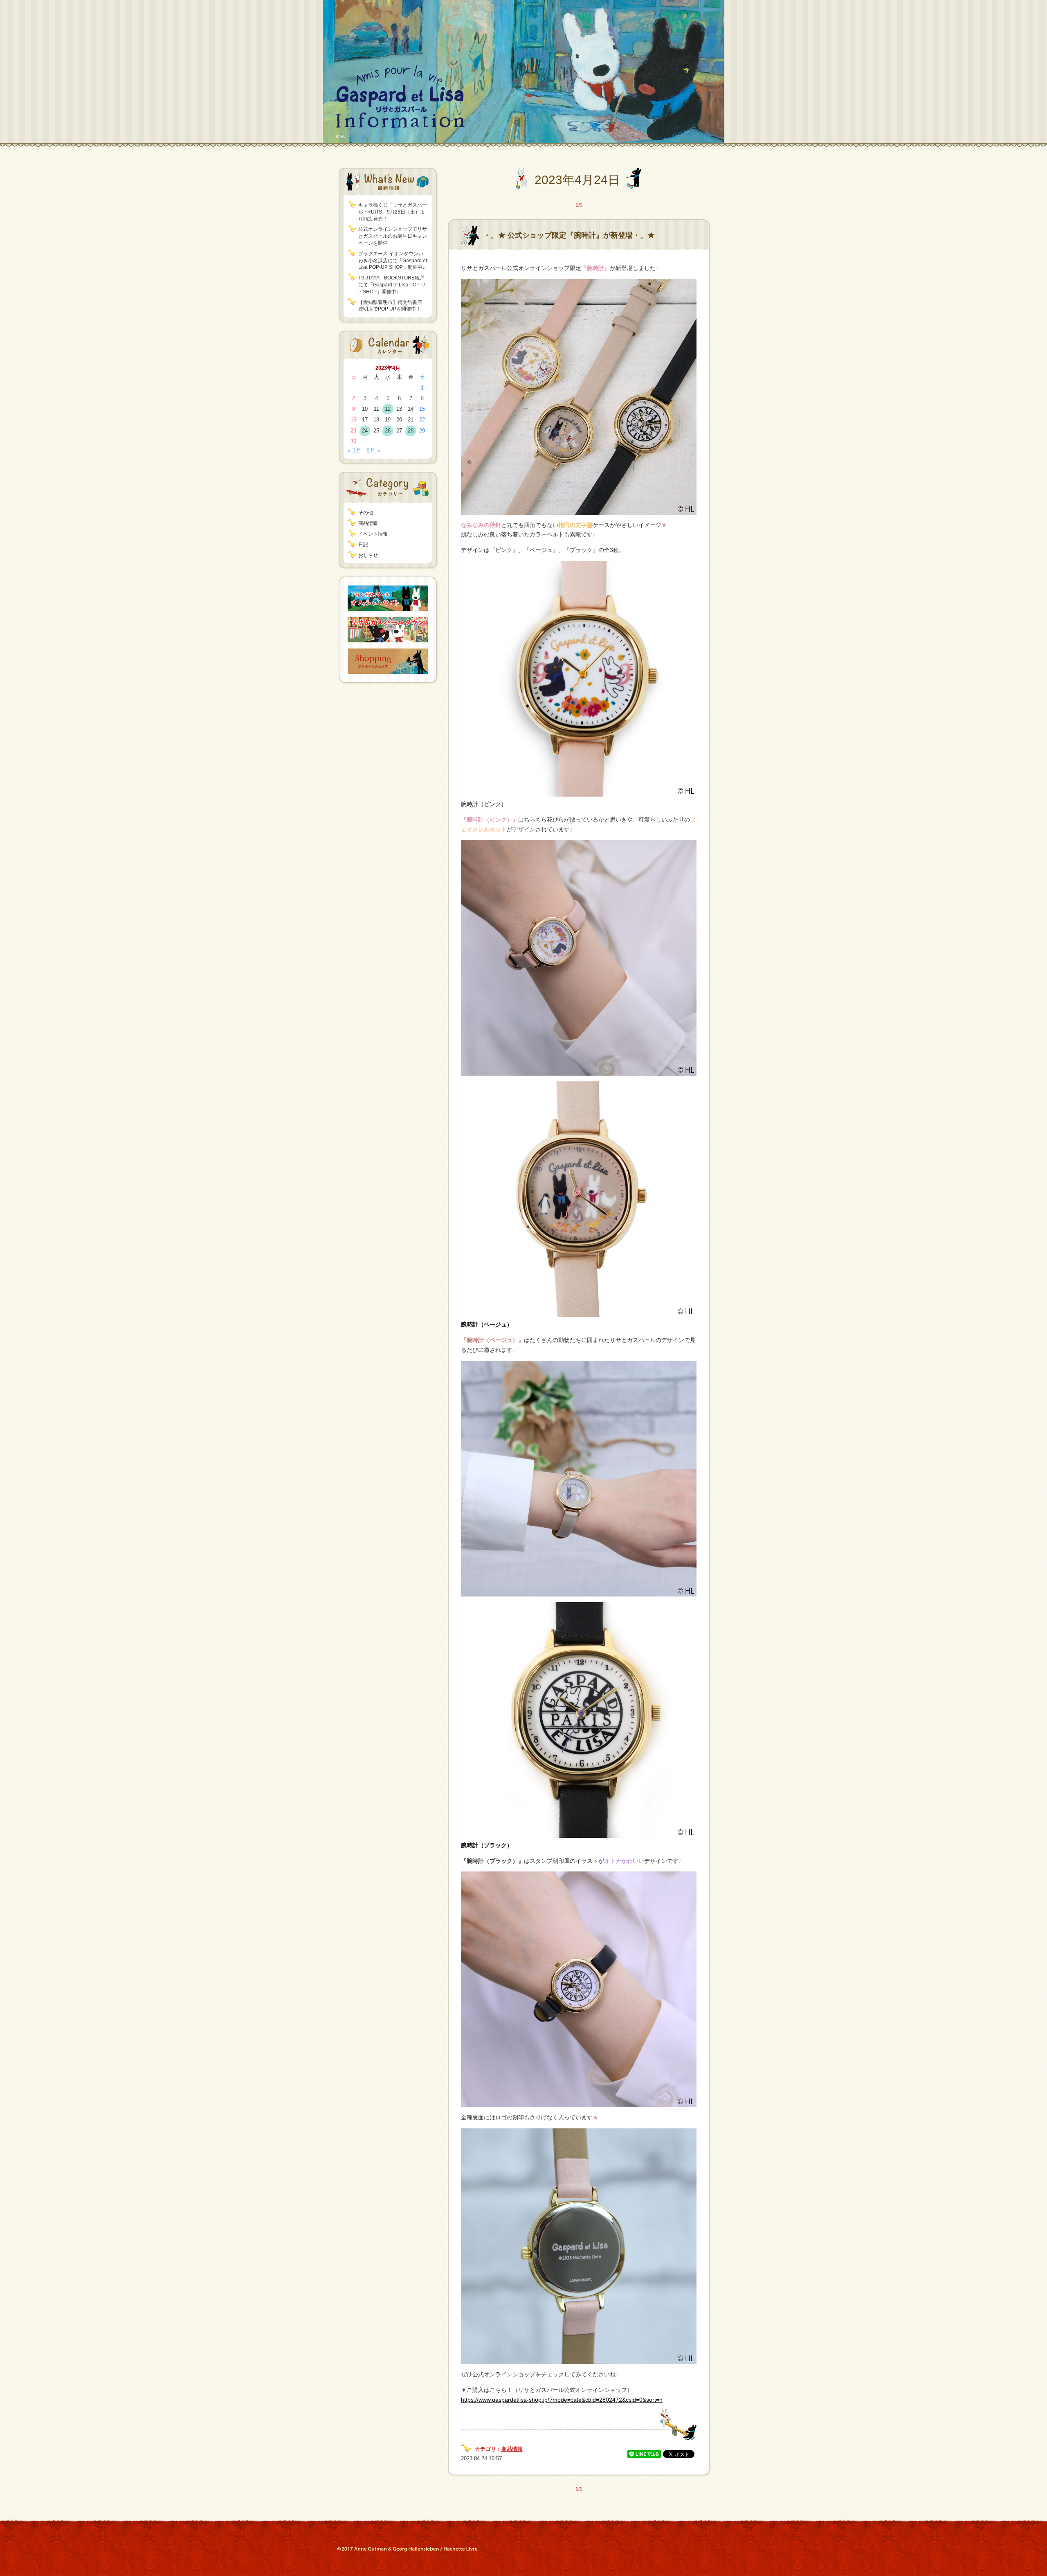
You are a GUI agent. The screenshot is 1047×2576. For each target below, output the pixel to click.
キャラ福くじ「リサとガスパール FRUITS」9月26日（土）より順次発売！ (393, 212)
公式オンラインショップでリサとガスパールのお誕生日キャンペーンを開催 (393, 236)
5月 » (373, 450)
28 (411, 431)
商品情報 (368, 523)
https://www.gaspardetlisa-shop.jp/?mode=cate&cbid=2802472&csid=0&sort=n (562, 2400)
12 (388, 409)
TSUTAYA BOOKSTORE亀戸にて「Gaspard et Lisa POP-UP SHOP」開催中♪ (392, 285)
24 (365, 431)
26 (388, 431)
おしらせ (368, 555)
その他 (366, 513)
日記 (363, 545)
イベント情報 (373, 534)
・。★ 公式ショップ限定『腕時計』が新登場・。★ (569, 235)
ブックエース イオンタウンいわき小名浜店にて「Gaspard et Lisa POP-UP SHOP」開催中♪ (393, 261)
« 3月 (355, 450)
